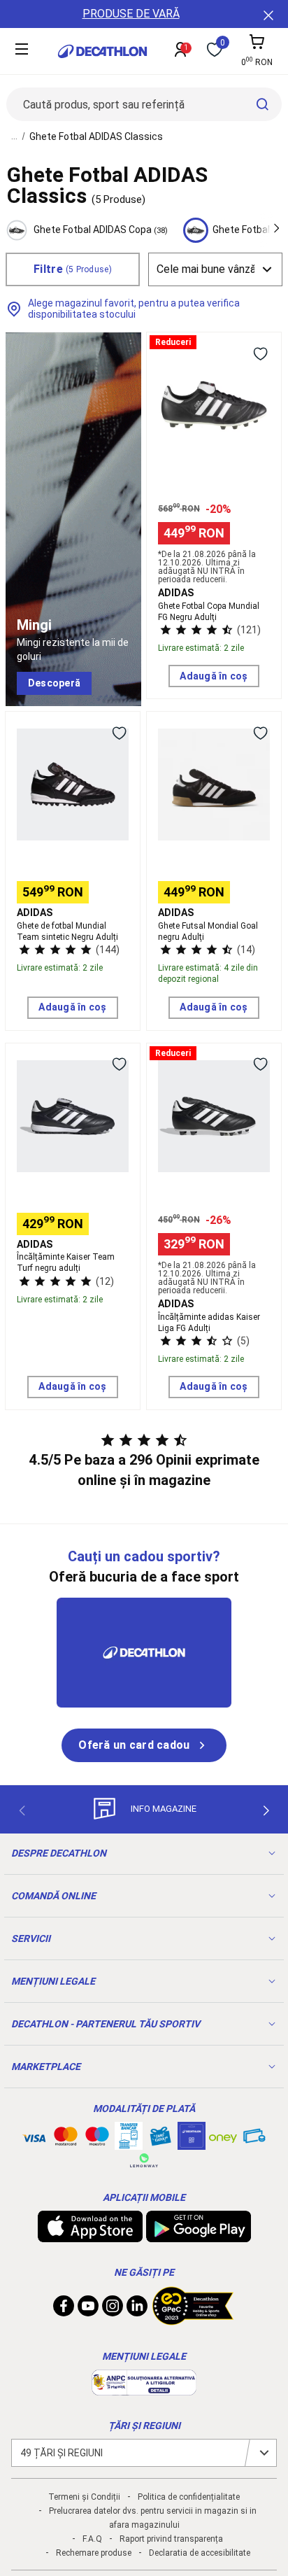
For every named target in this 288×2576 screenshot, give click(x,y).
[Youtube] (88, 2309)
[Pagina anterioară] (22, 1810)
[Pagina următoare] (266, 1810)
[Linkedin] (137, 2309)
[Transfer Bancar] (129, 2143)
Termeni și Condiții (84, 2497)
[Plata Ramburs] (254, 2139)
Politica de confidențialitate (189, 2497)
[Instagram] (113, 2309)
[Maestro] (97, 2139)
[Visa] (34, 2136)
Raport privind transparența (171, 2539)
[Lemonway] (144, 2160)
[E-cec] (192, 2143)
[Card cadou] (160, 2139)
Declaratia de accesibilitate (200, 2553)
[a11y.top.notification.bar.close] (267, 14)
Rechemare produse (94, 2553)
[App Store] (90, 2235)
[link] (54, 684)
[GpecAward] (193, 2319)
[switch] (260, 353)
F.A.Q (92, 2539)
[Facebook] (64, 2309)
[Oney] (223, 2136)
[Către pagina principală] (102, 51)
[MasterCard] (66, 2139)
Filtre (73, 269)
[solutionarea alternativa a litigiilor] (144, 2388)
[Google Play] (199, 2235)
